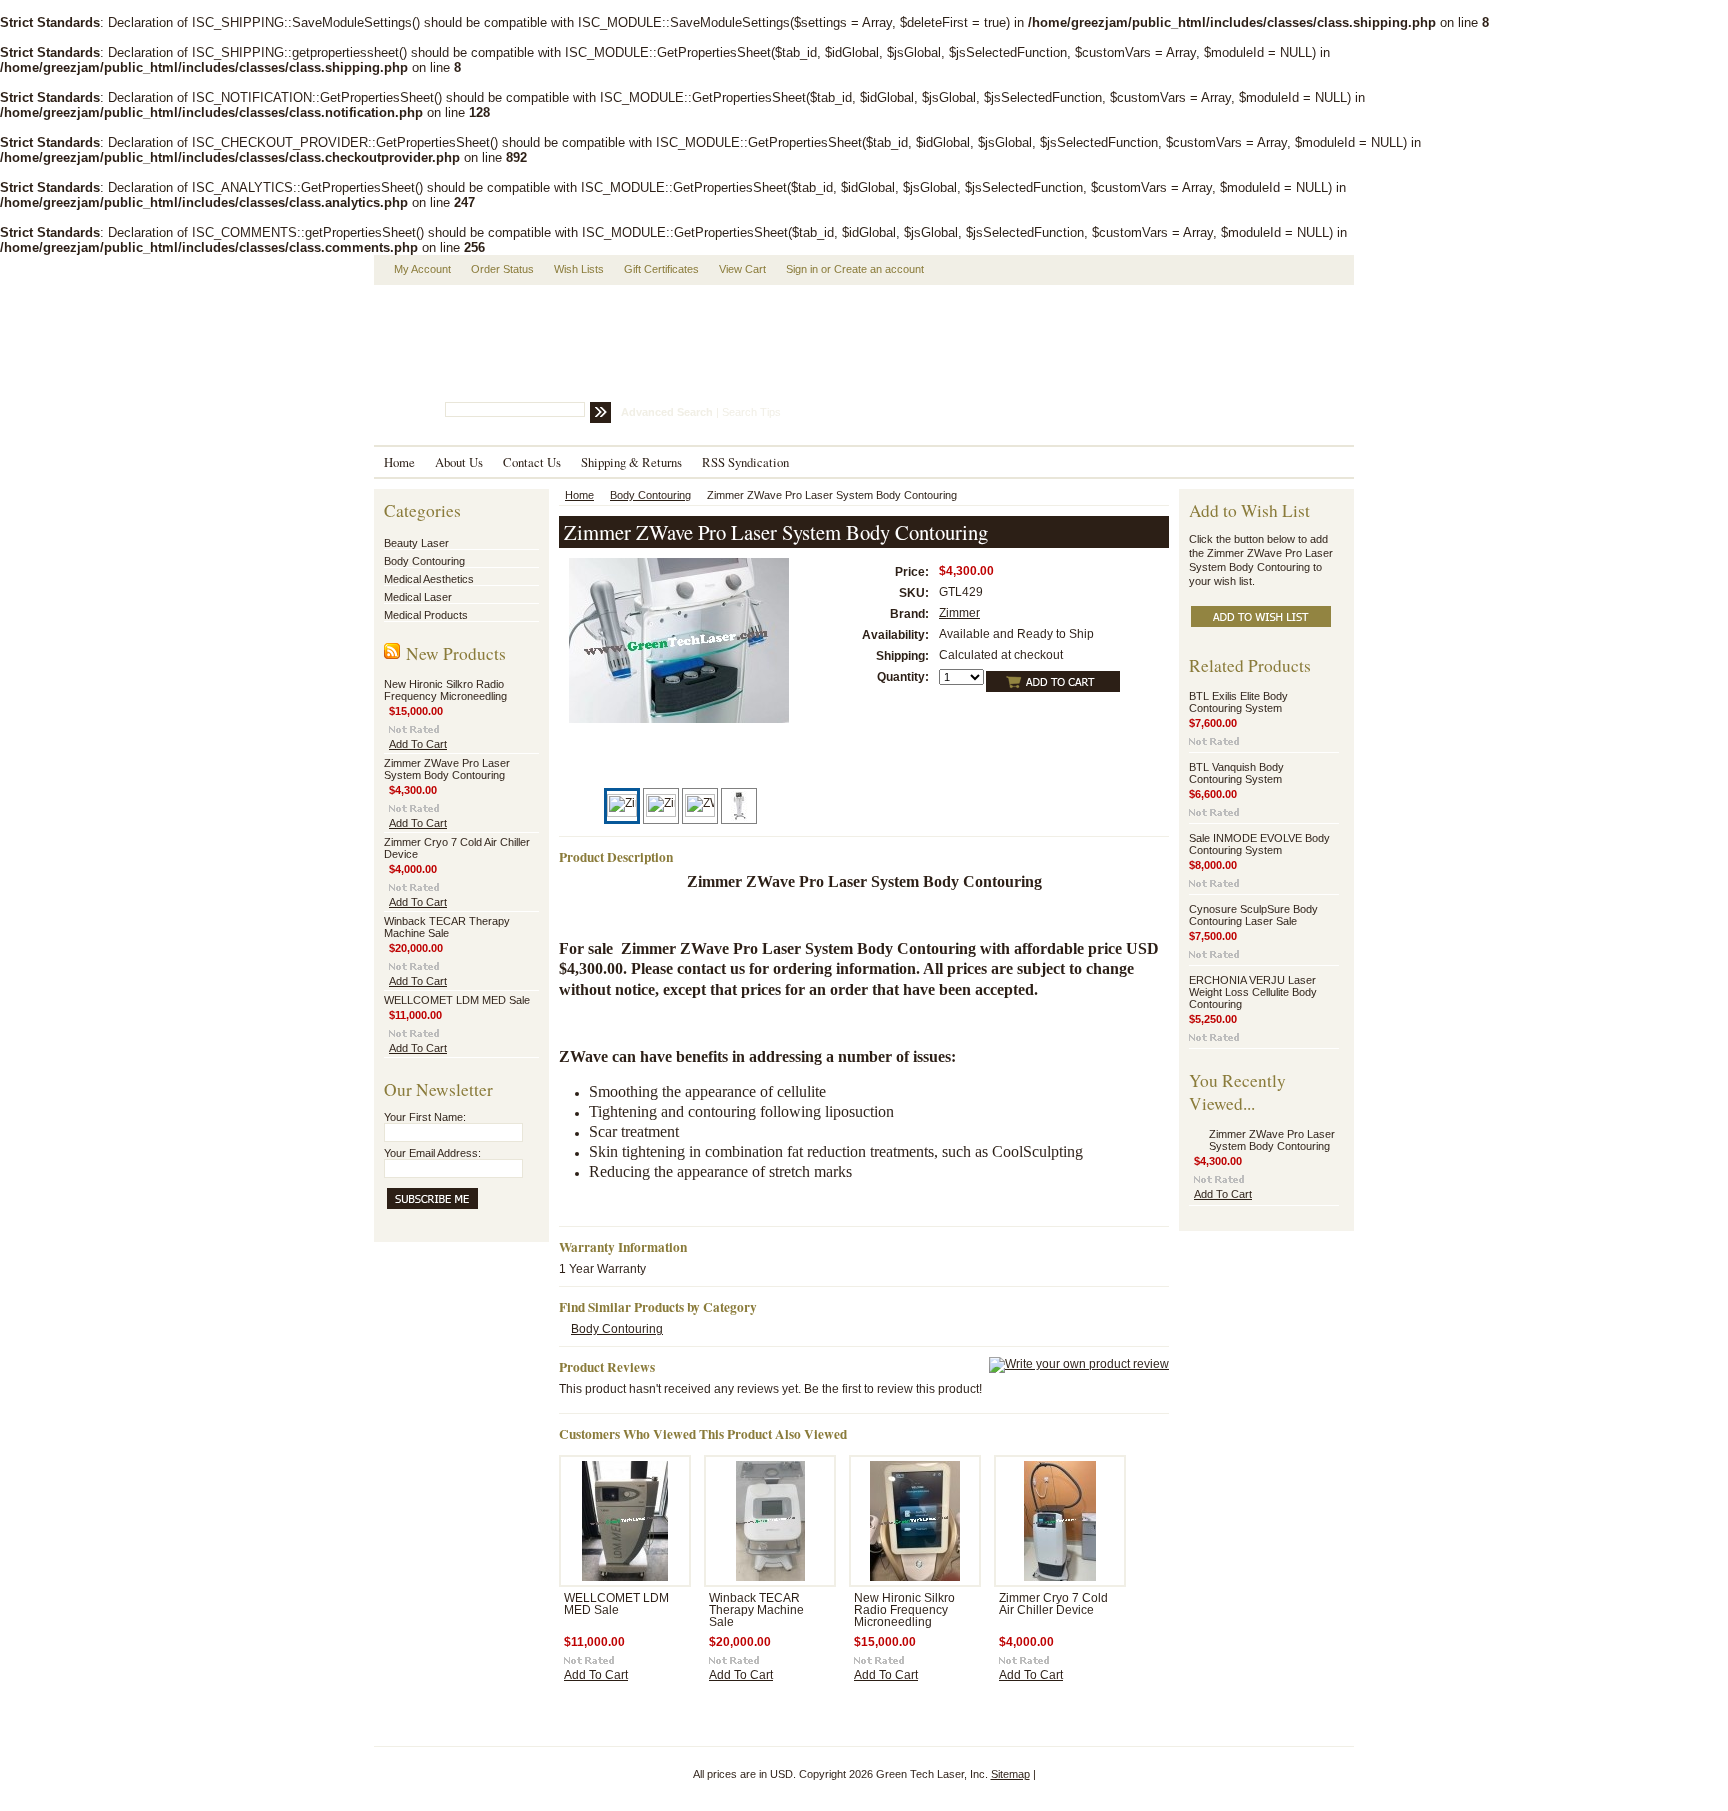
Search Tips (751, 412)
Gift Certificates (661, 269)
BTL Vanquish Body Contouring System (1236, 773)
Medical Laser (418, 597)
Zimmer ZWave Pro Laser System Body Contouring (447, 769)
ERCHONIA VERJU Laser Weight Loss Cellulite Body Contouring (1253, 992)
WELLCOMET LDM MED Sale (457, 1000)
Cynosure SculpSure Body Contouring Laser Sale (1253, 915)
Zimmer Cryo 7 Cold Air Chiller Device (1053, 1604)
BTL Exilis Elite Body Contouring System (1238, 702)
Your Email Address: (432, 1153)
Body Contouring (424, 561)
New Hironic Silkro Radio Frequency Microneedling (445, 690)
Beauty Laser (416, 543)
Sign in (802, 269)
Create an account (879, 269)
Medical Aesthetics (429, 579)
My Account (422, 269)
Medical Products (426, 615)
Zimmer (959, 613)
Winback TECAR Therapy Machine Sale (447, 927)
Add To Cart (418, 744)
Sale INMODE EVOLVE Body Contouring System (1259, 844)
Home (579, 495)
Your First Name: (425, 1117)
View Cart (742, 269)
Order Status (502, 269)
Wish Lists (579, 269)
